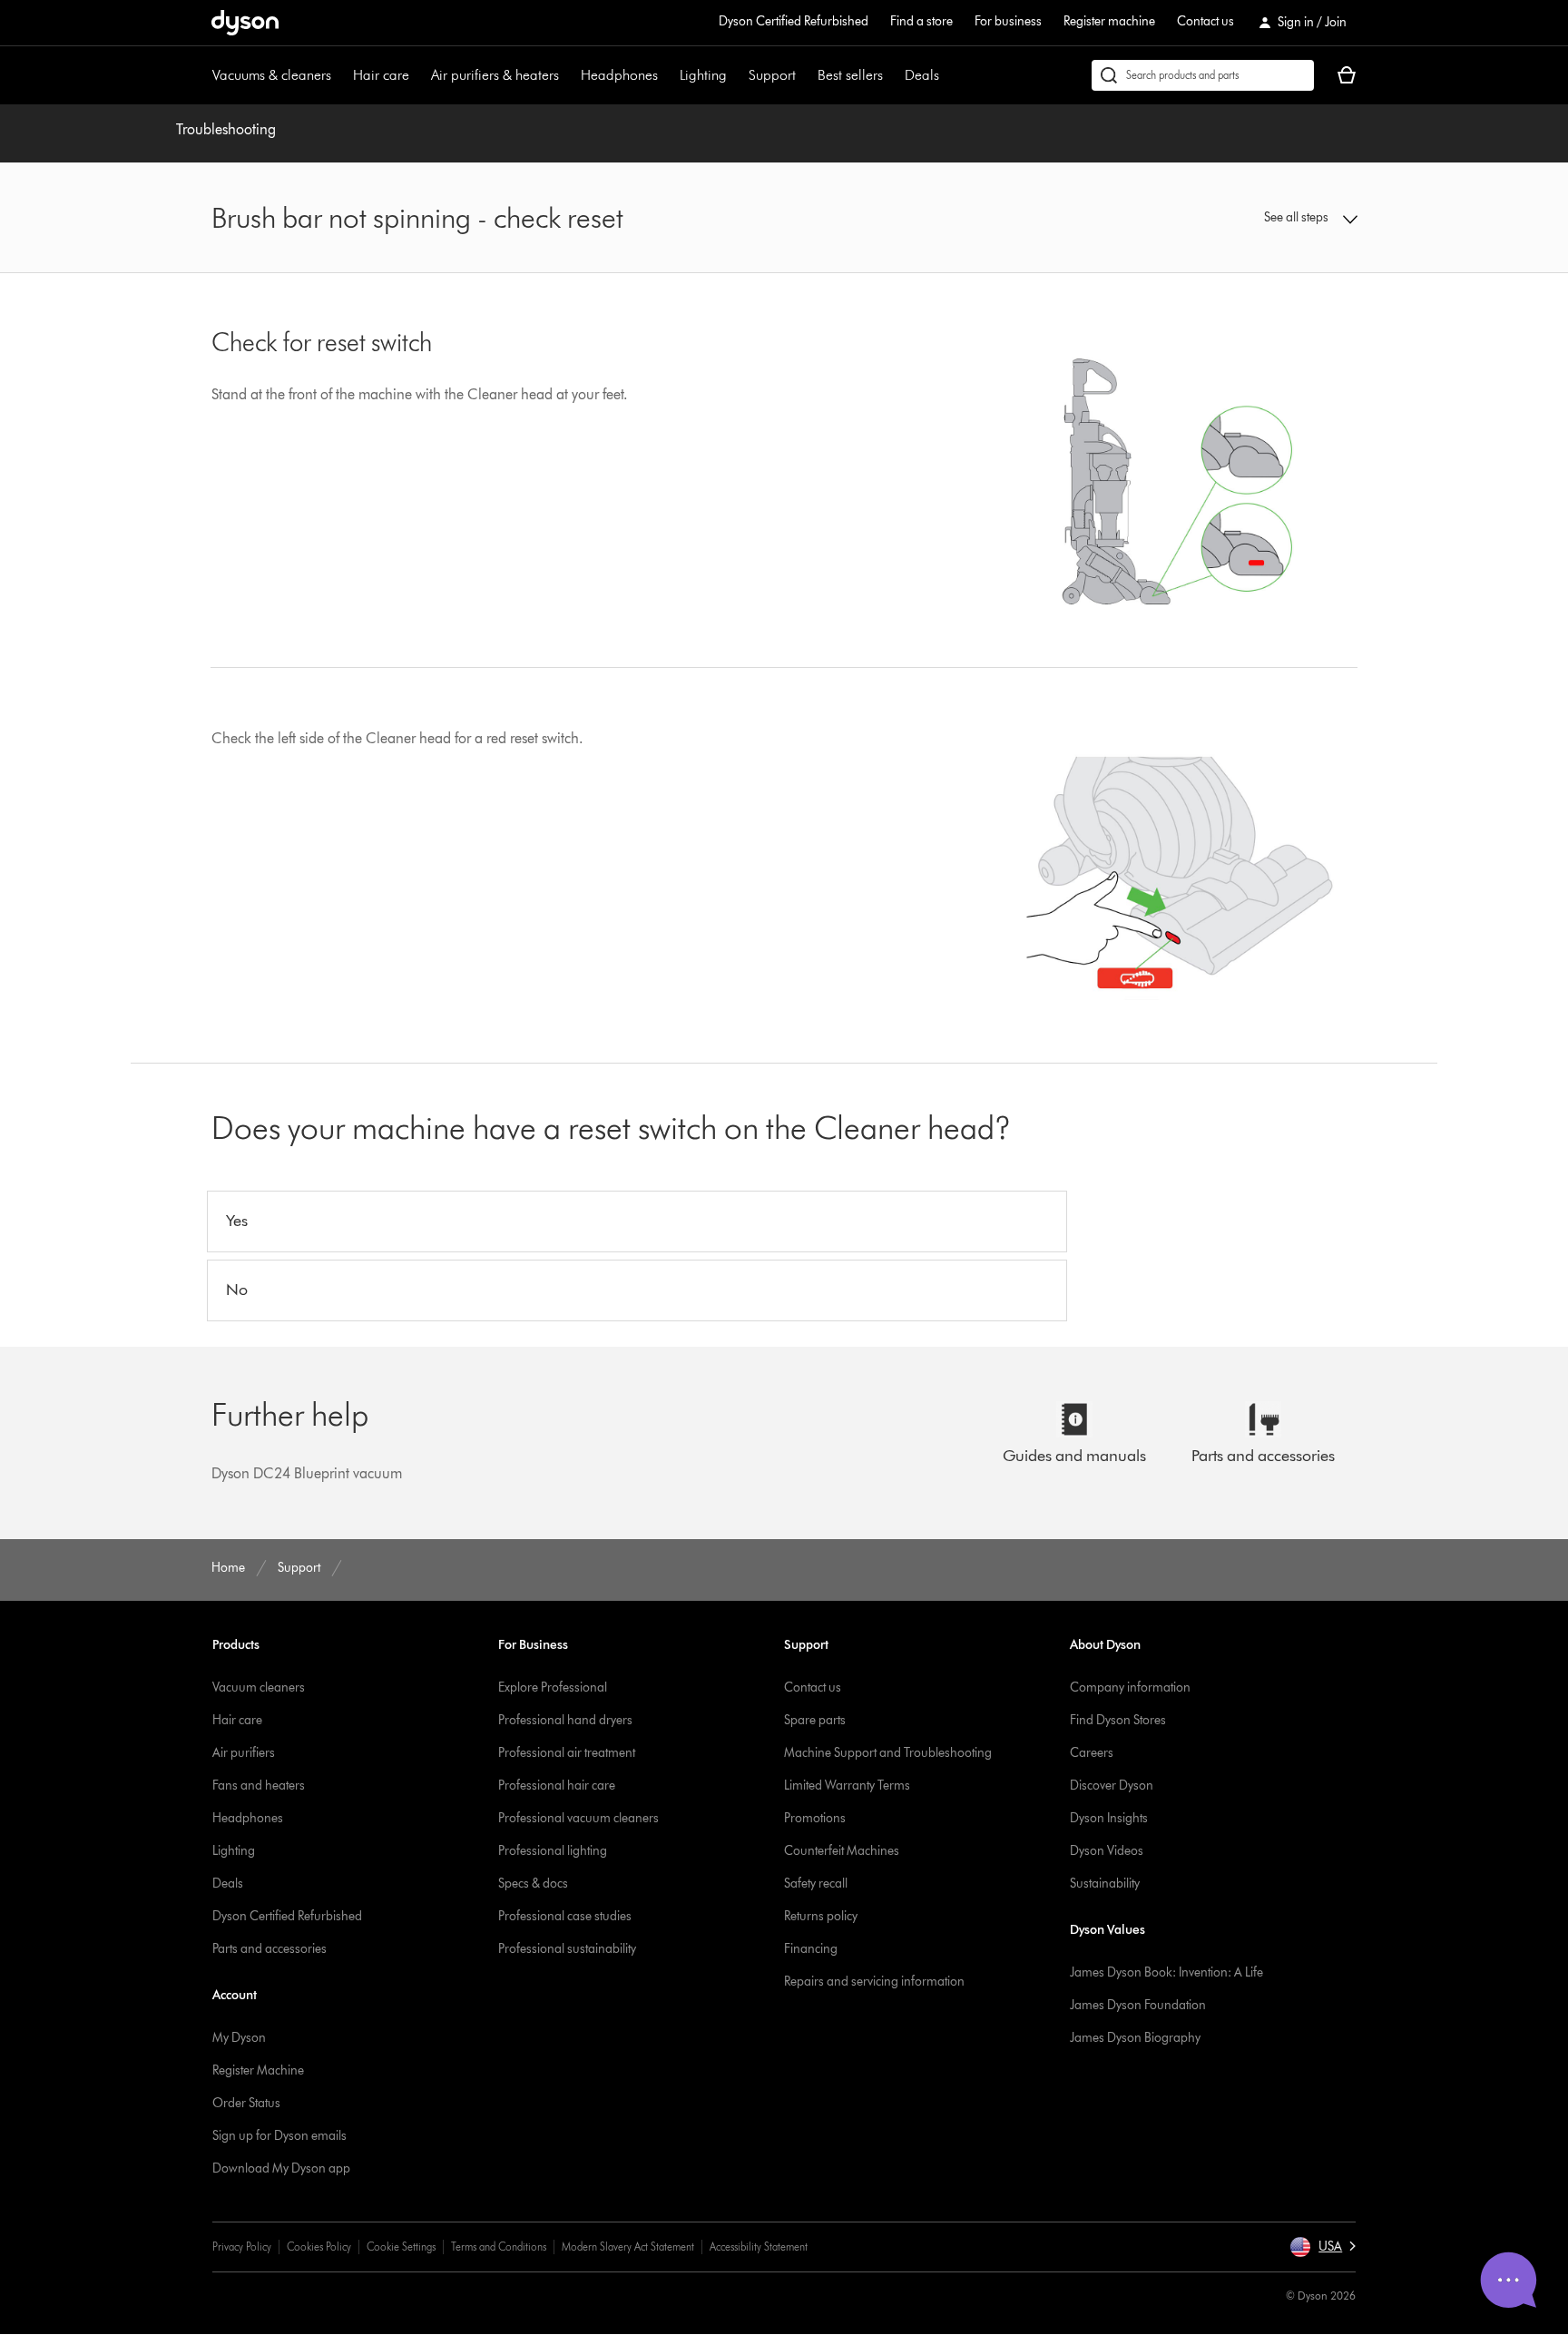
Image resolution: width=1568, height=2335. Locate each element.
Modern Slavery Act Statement (628, 2247)
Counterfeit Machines (842, 1851)
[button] (1225, 218)
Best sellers (850, 75)
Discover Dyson (1112, 1786)
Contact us (1205, 21)
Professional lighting (553, 1851)
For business (1008, 21)
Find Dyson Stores (1118, 1720)
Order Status (246, 2103)
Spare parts (815, 1720)
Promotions (815, 1818)
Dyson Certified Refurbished (794, 21)
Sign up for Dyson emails (279, 2136)
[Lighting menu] (736, 75)
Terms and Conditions (499, 2247)
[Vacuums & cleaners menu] (340, 75)
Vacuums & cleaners (272, 75)
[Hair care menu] (418, 75)
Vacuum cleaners (259, 1687)
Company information (1130, 1687)
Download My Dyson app (281, 2168)
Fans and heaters (259, 1786)
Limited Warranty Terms (847, 1786)
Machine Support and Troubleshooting (888, 1753)
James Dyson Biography (1135, 2038)
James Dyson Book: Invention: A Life (1166, 1972)
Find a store (921, 21)
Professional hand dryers (565, 1720)
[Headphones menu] (667, 75)
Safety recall (816, 1884)
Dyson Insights (1109, 1818)
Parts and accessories (269, 1949)
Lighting (703, 75)
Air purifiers (244, 1753)
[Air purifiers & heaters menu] (568, 75)
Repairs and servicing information (874, 1982)
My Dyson (239, 2038)
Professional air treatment (567, 1753)
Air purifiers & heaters (495, 75)
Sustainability (1105, 1884)
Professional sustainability (567, 1949)
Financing (811, 1949)
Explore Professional (553, 1687)
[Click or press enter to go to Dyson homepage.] (245, 23)
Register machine (1109, 21)
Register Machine (258, 2070)
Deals (922, 75)
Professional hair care (557, 1786)
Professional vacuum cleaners (578, 1818)
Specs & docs (533, 1884)
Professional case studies (565, 1916)
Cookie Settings (401, 2247)
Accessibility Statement (759, 2247)
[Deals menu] (948, 75)
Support (772, 75)
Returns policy (821, 1916)
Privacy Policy (242, 2247)
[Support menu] (805, 75)
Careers (1092, 1753)
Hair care (381, 75)
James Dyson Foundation (1138, 2005)
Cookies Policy (319, 2247)
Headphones (619, 75)
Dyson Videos (1107, 1851)
